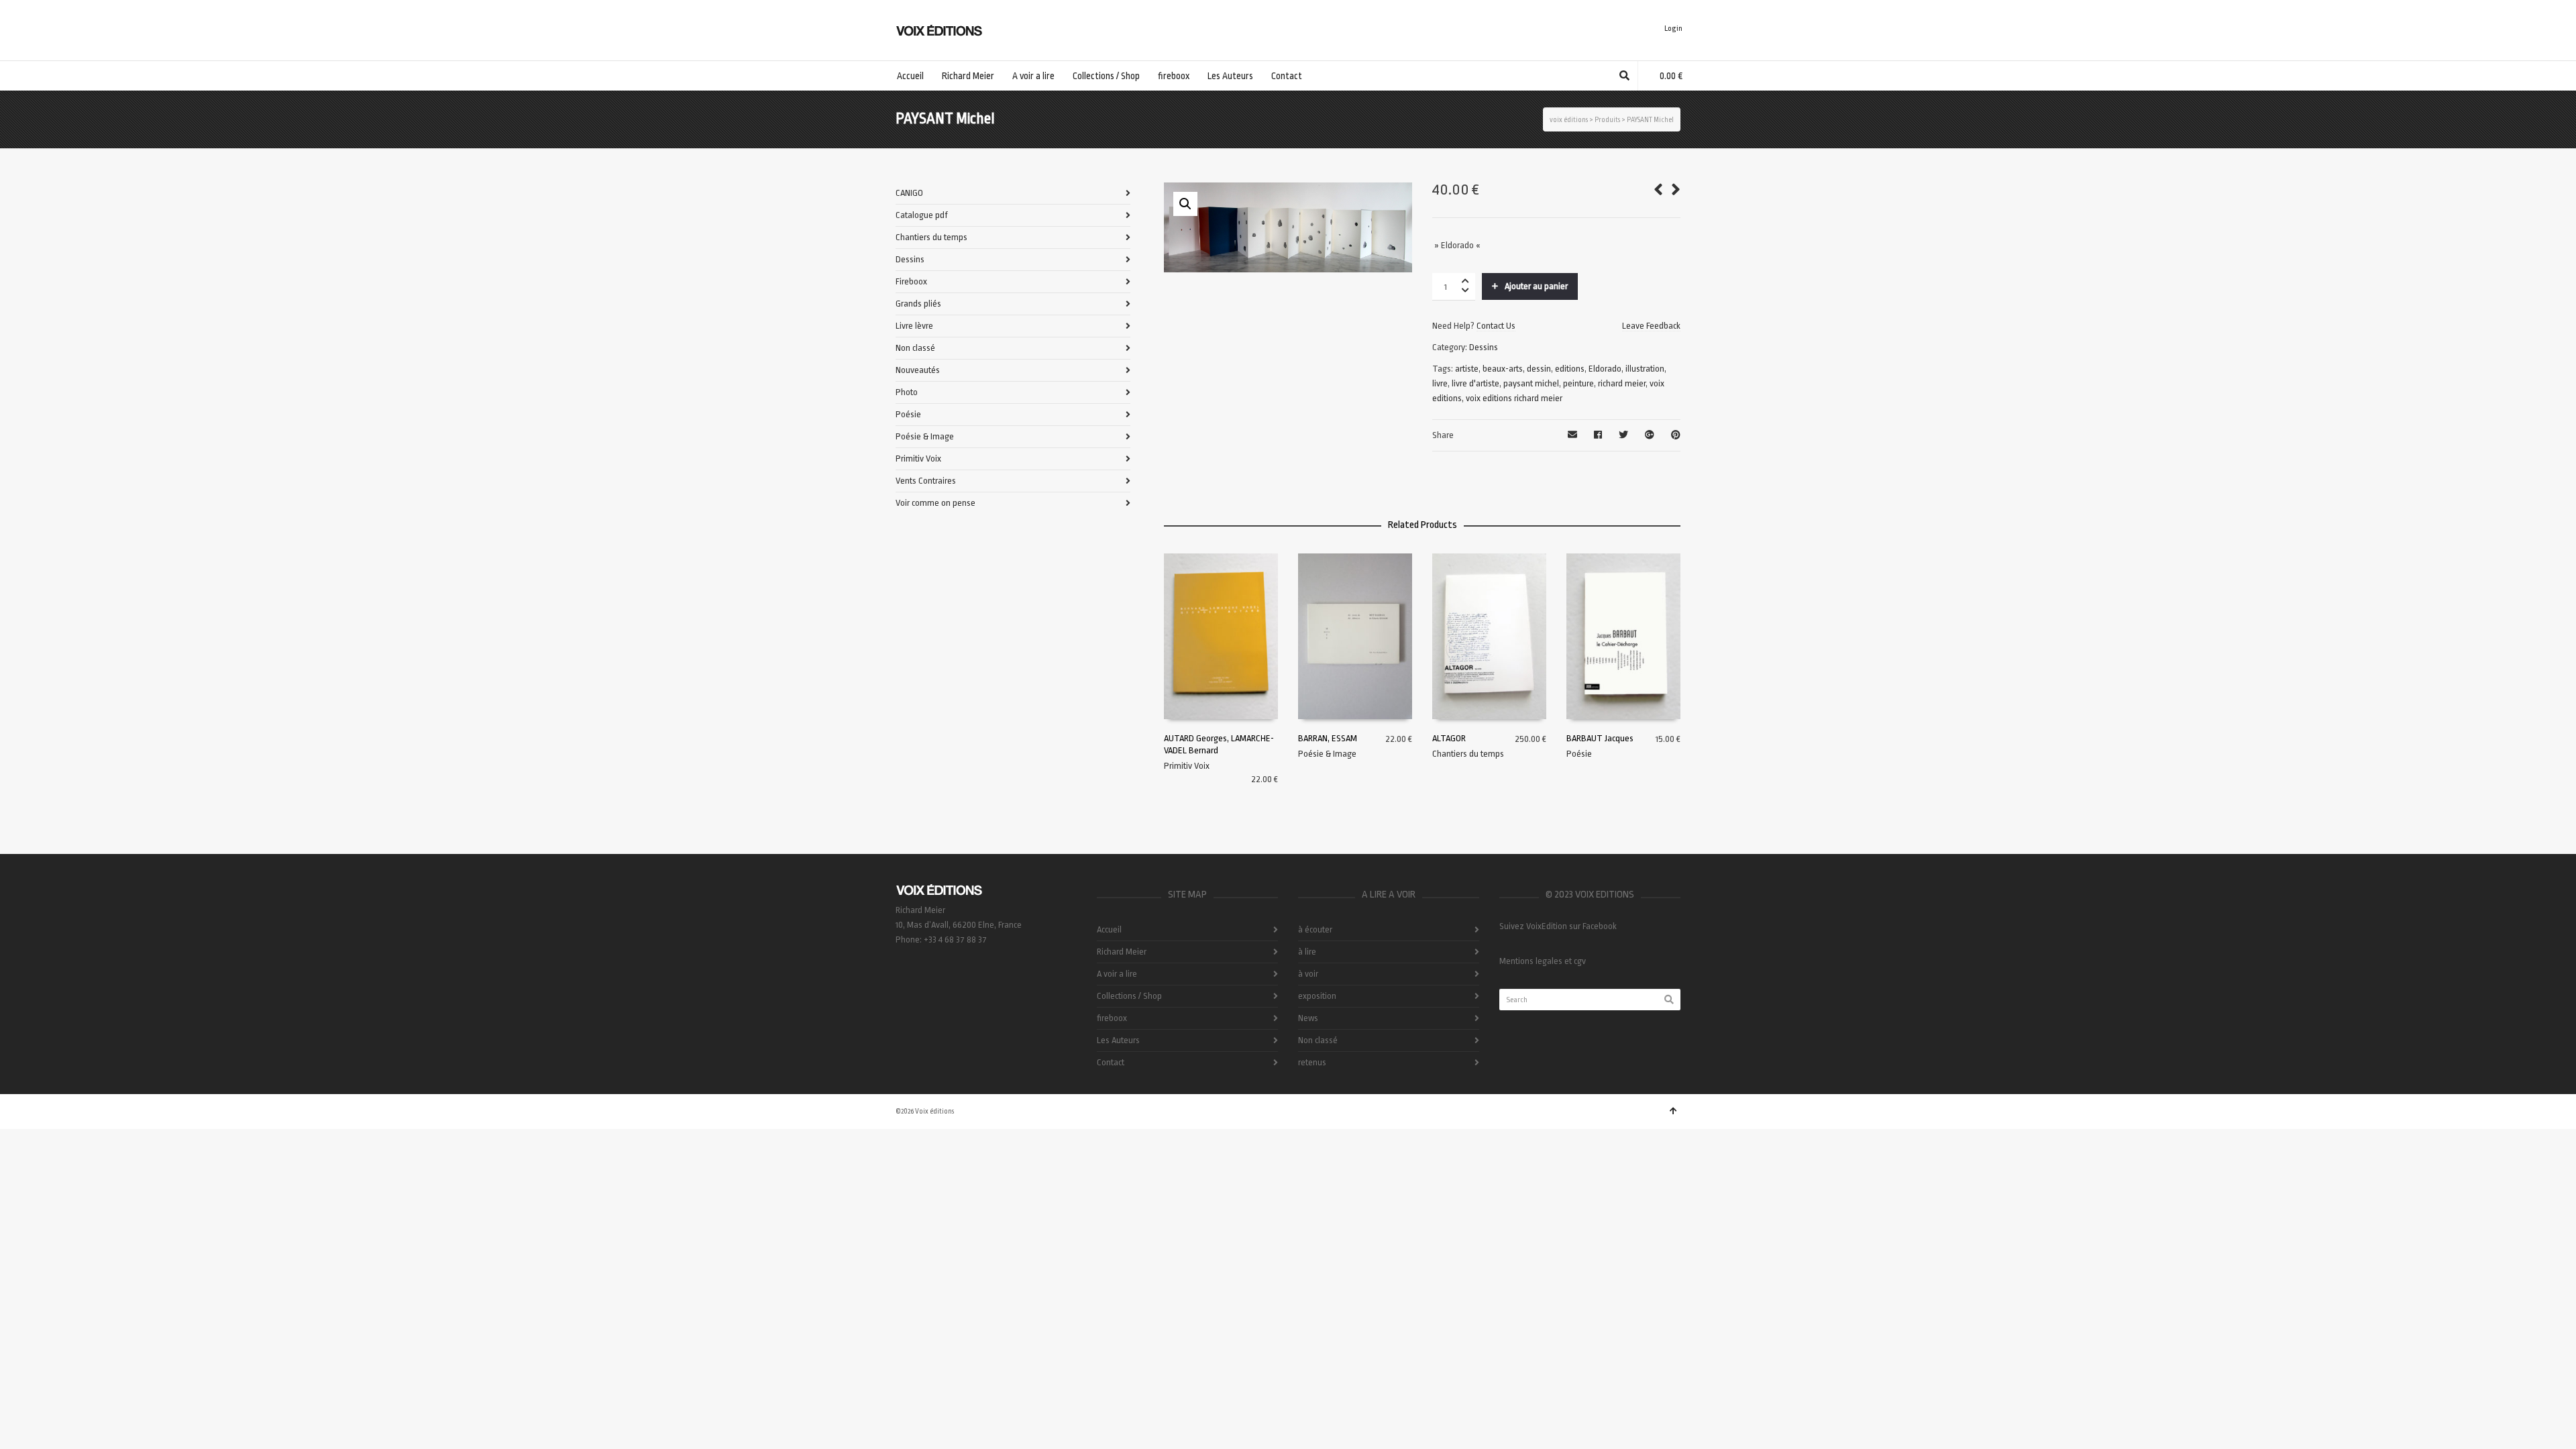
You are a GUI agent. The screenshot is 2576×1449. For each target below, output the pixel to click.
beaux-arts (1503, 369)
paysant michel (1531, 383)
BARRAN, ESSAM (1328, 738)
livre (1440, 383)
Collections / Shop (1129, 996)
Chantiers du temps (1468, 754)
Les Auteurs (1118, 1040)
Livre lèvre (914, 326)
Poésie (1579, 754)
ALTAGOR (1449, 738)
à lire (1307, 952)
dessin (1539, 369)
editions (1570, 369)
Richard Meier (1122, 952)
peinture (1578, 383)
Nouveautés (918, 370)
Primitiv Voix (1187, 766)
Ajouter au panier (1536, 286)
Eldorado (1605, 369)
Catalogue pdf (922, 215)
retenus (1312, 1062)
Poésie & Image (1327, 754)
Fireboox (911, 281)
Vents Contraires (926, 481)
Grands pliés (918, 304)
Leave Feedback (1651, 326)
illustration (1645, 369)
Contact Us (1496, 326)
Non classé (915, 348)
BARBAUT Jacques (1600, 738)
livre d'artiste (1475, 383)
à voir (1308, 974)
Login (1673, 29)
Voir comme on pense (935, 503)
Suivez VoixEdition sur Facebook (1558, 926)
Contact (1111, 1062)
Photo (907, 392)
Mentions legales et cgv (1543, 961)
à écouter (1315, 929)
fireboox (1112, 1018)
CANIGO (909, 193)
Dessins (1484, 347)
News (1308, 1018)
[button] (1185, 204)
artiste (1467, 369)
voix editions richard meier (1514, 398)
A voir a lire (1117, 974)
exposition (1317, 996)
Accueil (1109, 929)
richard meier (1622, 383)
